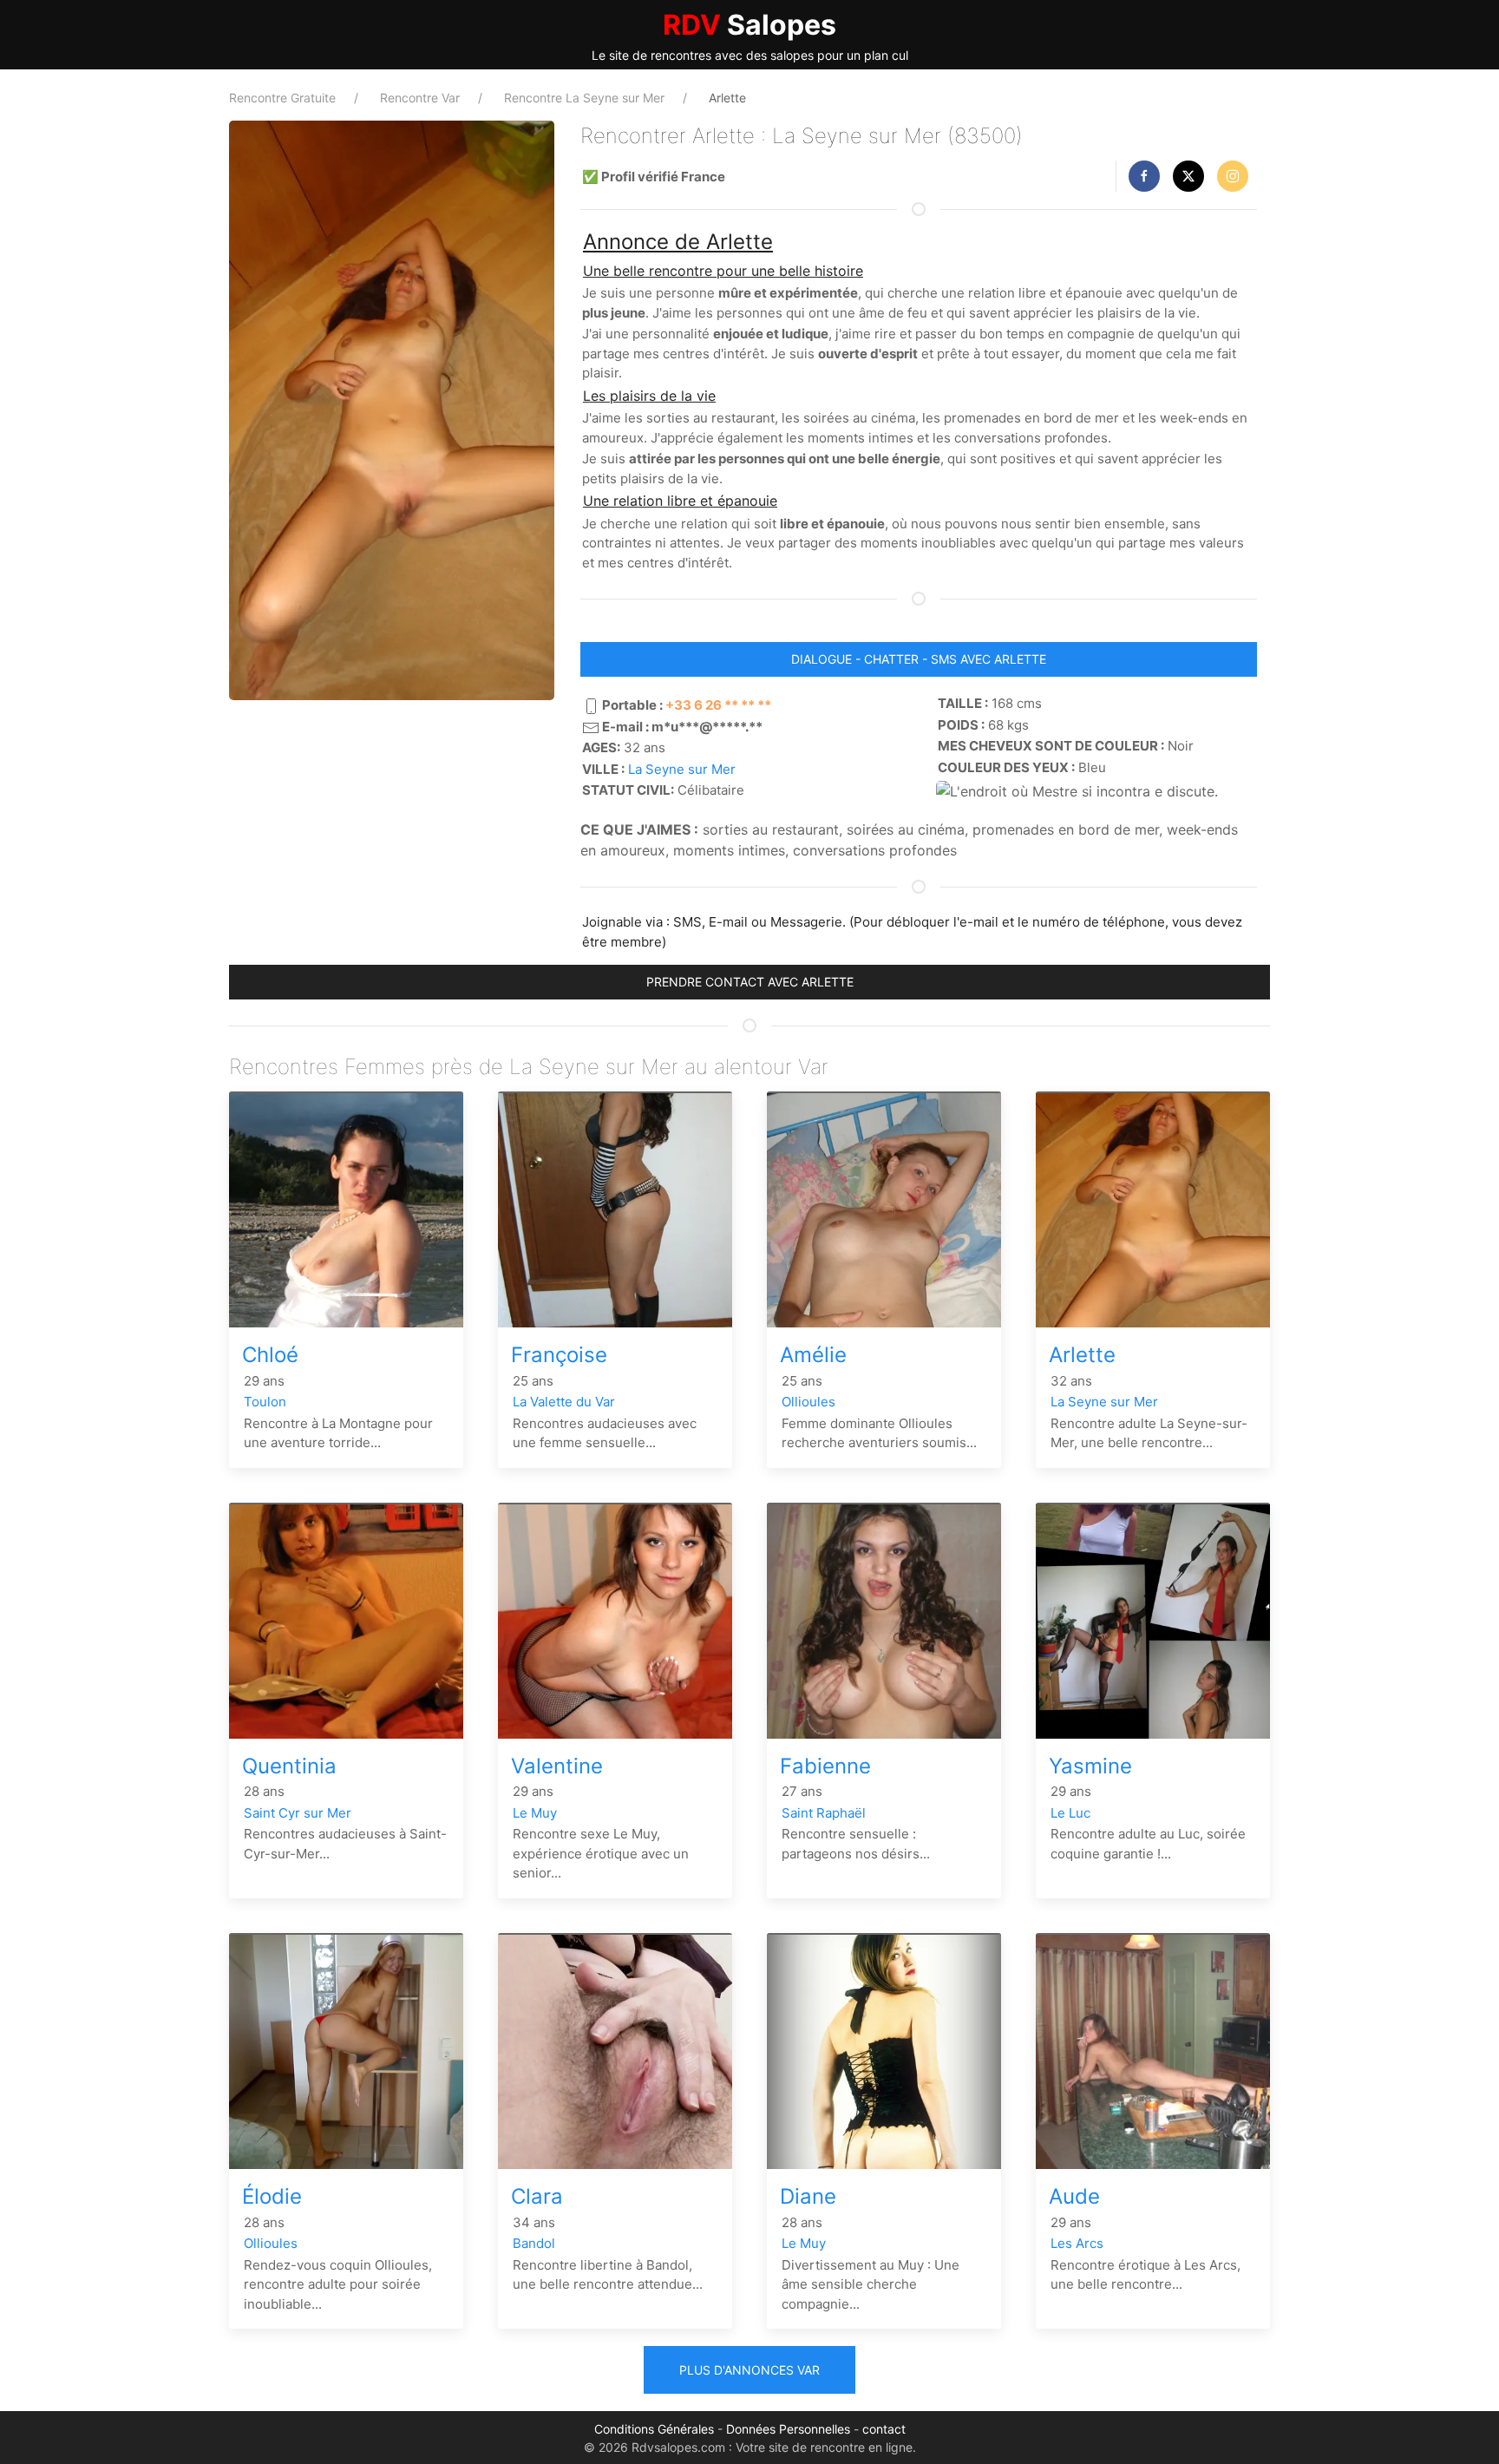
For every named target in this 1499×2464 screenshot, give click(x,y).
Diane (808, 2196)
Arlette (1082, 1355)
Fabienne (825, 1766)
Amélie (813, 1355)
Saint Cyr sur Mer (298, 1813)
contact (884, 2429)
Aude (1074, 2196)
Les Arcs (1077, 2243)
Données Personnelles (788, 2429)
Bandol (534, 2243)
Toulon (265, 1402)
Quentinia (289, 1766)
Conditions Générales (654, 2429)
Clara (537, 2196)
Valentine (557, 1766)
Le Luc (1070, 1813)
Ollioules (808, 1402)
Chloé (270, 1355)
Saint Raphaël (824, 1813)
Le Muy (535, 1813)
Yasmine (1090, 1766)
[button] (1144, 176)
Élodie (272, 2196)
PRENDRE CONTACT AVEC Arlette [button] (750, 982)
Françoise (559, 1355)
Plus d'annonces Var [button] (749, 2370)
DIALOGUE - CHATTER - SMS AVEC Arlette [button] (919, 659)
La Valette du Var (564, 1402)
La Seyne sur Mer (682, 769)
